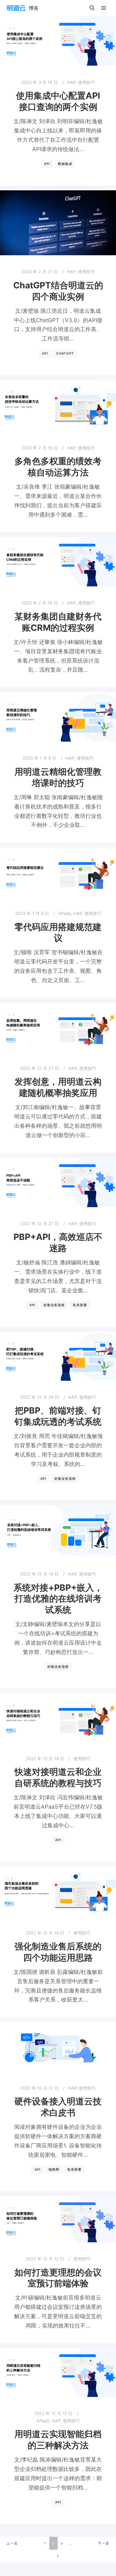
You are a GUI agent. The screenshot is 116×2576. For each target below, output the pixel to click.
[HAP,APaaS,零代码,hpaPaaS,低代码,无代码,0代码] (23, 8)
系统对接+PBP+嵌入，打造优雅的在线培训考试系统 (58, 1599)
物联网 (54, 2169)
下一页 (104, 2543)
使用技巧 (86, 82)
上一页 (12, 2543)
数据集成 (65, 164)
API (47, 164)
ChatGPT (65, 353)
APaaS (65, 913)
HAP (71, 82)
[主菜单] (104, 8)
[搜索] (92, 8)
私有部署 (80, 1305)
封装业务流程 (54, 1305)
